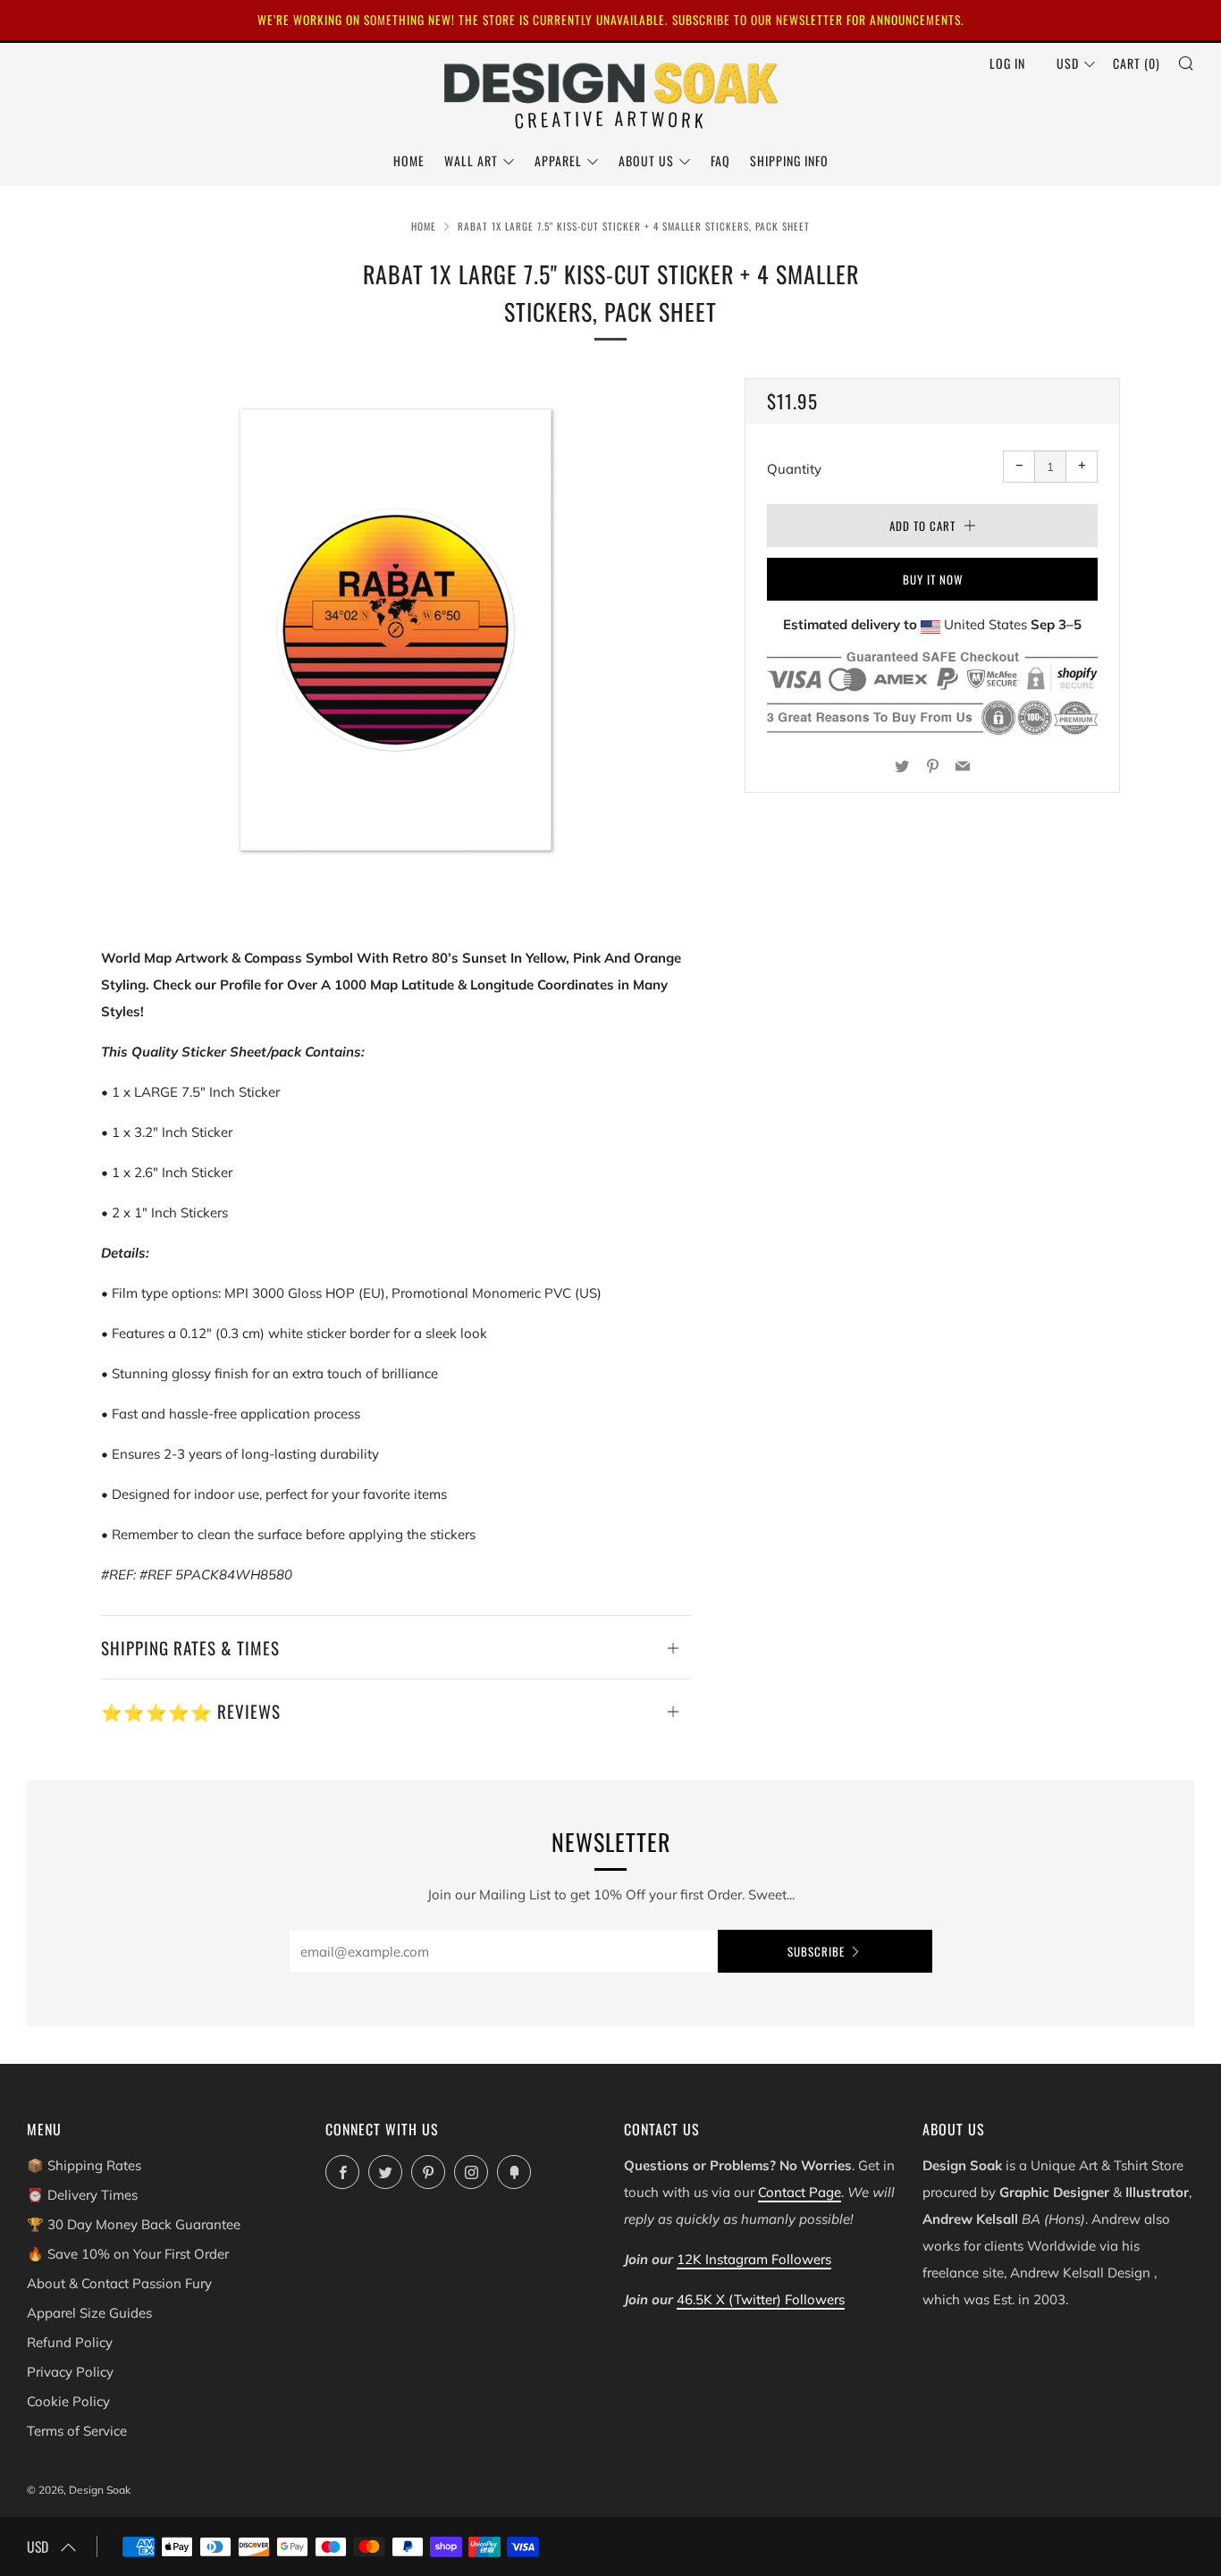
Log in (1007, 63)
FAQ (720, 160)
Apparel (558, 160)
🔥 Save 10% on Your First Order (128, 2254)
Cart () (1137, 63)
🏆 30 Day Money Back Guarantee (134, 2224)
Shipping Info (789, 160)
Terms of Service (77, 2431)
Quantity (794, 469)
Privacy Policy (70, 2372)
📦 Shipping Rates (84, 2165)
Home (409, 160)
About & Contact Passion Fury (119, 2283)
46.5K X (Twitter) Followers (761, 2299)
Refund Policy (70, 2342)
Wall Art (471, 160)
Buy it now (933, 579)
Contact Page (800, 2192)
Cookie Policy (68, 2401)
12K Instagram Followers (754, 2259)
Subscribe (816, 1951)
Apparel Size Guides (89, 2313)
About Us (646, 160)
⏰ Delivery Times (82, 2195)
